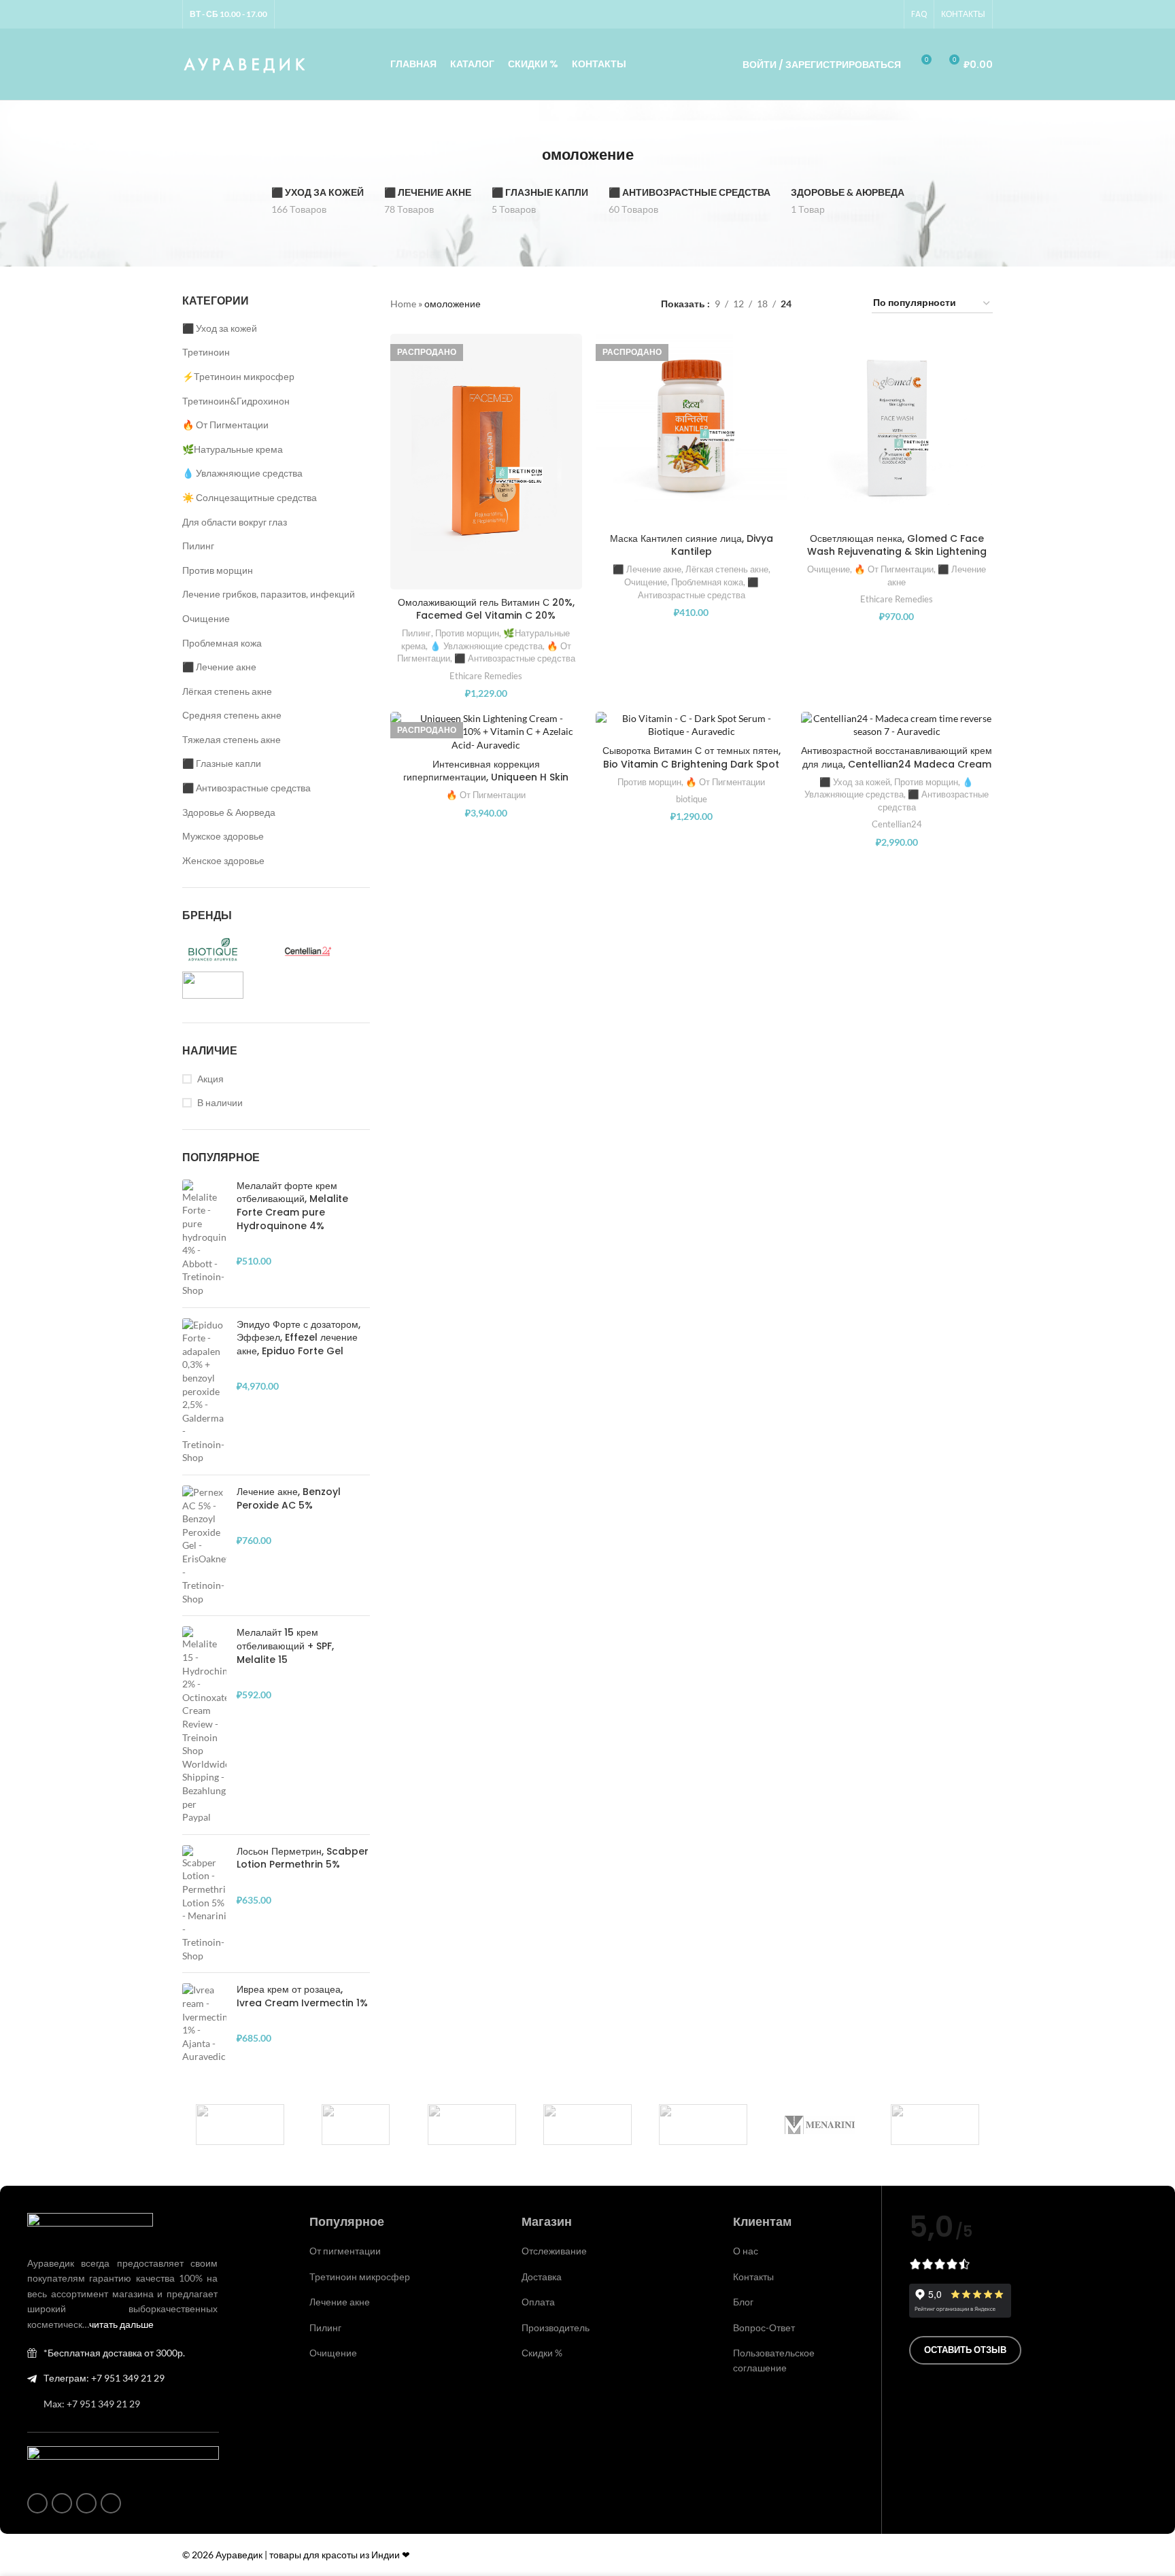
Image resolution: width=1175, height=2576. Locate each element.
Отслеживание (554, 2251)
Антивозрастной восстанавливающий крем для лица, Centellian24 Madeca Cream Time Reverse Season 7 (897, 764)
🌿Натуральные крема (233, 449)
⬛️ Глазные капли (222, 763)
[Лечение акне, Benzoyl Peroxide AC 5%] (204, 1545)
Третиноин (206, 352)
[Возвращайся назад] (525, 155)
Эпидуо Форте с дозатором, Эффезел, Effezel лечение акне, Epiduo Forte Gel (299, 1338)
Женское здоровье (223, 860)
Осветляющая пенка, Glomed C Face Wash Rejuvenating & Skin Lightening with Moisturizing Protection (897, 552)
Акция (210, 1079)
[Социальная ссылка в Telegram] (889, 15)
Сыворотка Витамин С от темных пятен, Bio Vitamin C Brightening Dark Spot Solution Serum (692, 764)
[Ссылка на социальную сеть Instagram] (840, 15)
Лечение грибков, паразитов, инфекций (269, 594)
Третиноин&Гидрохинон (236, 401)
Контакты (753, 2277)
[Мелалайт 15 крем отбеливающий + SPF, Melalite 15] (204, 1725)
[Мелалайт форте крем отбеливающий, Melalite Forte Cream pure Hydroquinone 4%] (204, 1238)
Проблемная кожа (222, 643)
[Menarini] (819, 2125)
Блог (743, 2302)
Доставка (542, 2277)
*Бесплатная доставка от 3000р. (114, 2353)
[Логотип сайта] (245, 63)
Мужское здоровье (223, 836)
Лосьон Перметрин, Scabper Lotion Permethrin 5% (303, 1858)
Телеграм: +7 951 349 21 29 (104, 2378)
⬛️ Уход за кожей (220, 328)
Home (403, 304)
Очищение (206, 618)
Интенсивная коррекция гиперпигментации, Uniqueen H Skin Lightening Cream (486, 777)
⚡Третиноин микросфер (238, 376)
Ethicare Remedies (486, 676)
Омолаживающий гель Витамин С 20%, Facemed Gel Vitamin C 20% (486, 609)
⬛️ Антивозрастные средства (246, 788)
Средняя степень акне (232, 715)
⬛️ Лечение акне (219, 667)
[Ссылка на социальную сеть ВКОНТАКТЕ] (872, 15)
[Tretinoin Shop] (356, 2125)
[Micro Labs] (703, 2125)
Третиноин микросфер (360, 2277)
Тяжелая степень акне (232, 739)
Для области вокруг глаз (235, 522)
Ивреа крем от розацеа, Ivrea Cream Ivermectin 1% (302, 1996)
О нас (746, 2251)
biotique (692, 799)
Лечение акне (340, 2302)
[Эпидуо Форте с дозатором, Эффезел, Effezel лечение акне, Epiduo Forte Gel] (204, 1392)
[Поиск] (713, 65)
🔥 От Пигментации (225, 425)
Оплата (538, 2302)
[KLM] (935, 2125)
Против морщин (218, 570)
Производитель (556, 2328)
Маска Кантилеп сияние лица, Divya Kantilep (692, 545)
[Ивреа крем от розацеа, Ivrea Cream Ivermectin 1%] (204, 2023)
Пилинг (198, 546)
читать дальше (121, 2324)
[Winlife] (240, 2125)
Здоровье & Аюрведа (229, 812)
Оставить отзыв (965, 2350)
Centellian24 (897, 824)
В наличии (220, 1102)
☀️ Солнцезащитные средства (250, 497)
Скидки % (542, 2353)
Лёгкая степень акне (227, 691)
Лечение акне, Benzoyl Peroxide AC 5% (289, 1499)
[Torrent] (472, 2125)
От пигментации (345, 2251)
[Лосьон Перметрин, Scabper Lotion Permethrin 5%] (204, 1904)
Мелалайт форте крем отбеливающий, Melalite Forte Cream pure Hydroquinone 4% (292, 1206)
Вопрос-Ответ (764, 2328)
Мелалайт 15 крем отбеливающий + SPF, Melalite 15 (285, 1646)
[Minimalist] (587, 2125)
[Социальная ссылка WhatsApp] (856, 15)
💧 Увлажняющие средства (242, 473)
